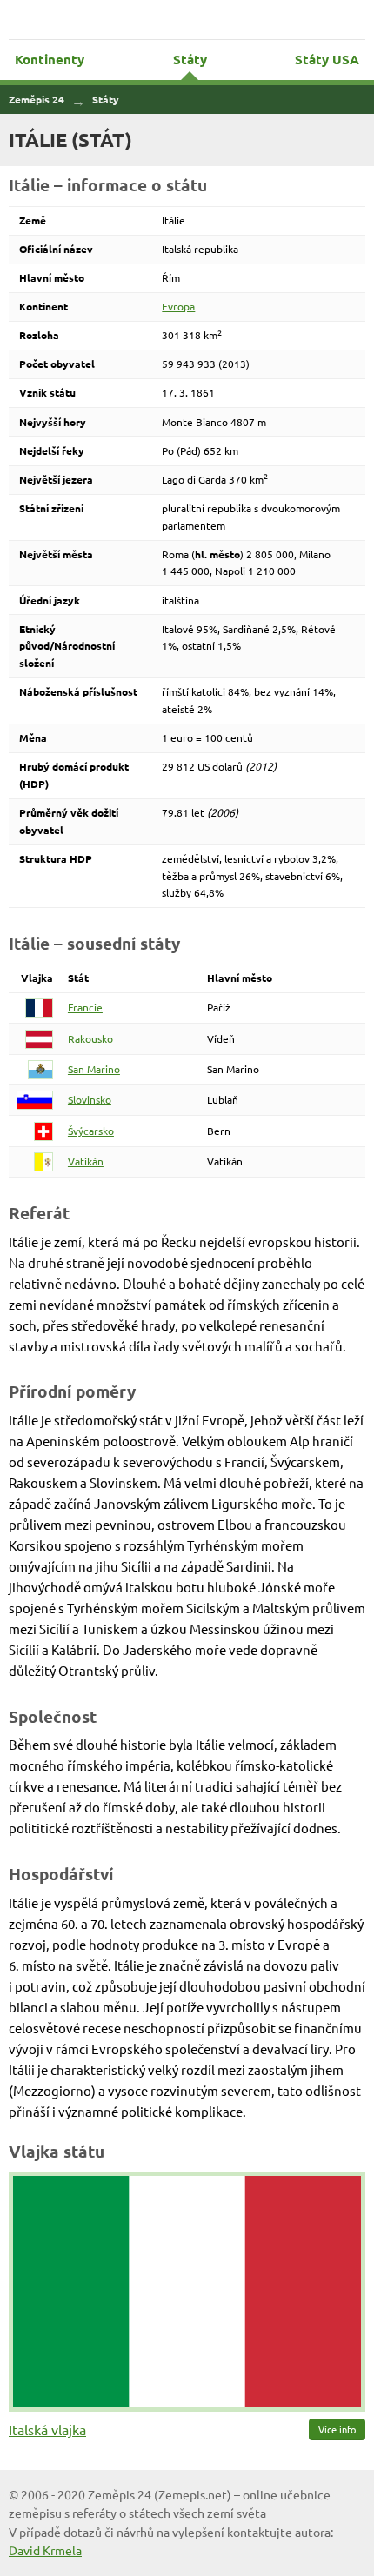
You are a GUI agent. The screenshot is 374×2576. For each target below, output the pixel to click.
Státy (190, 59)
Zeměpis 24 (187, 19)
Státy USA (327, 59)
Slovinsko (90, 1099)
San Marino (94, 1069)
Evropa (178, 306)
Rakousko (90, 1038)
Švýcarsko (91, 1131)
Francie (85, 1007)
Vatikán (86, 1161)
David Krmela (45, 2550)
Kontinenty (50, 59)
